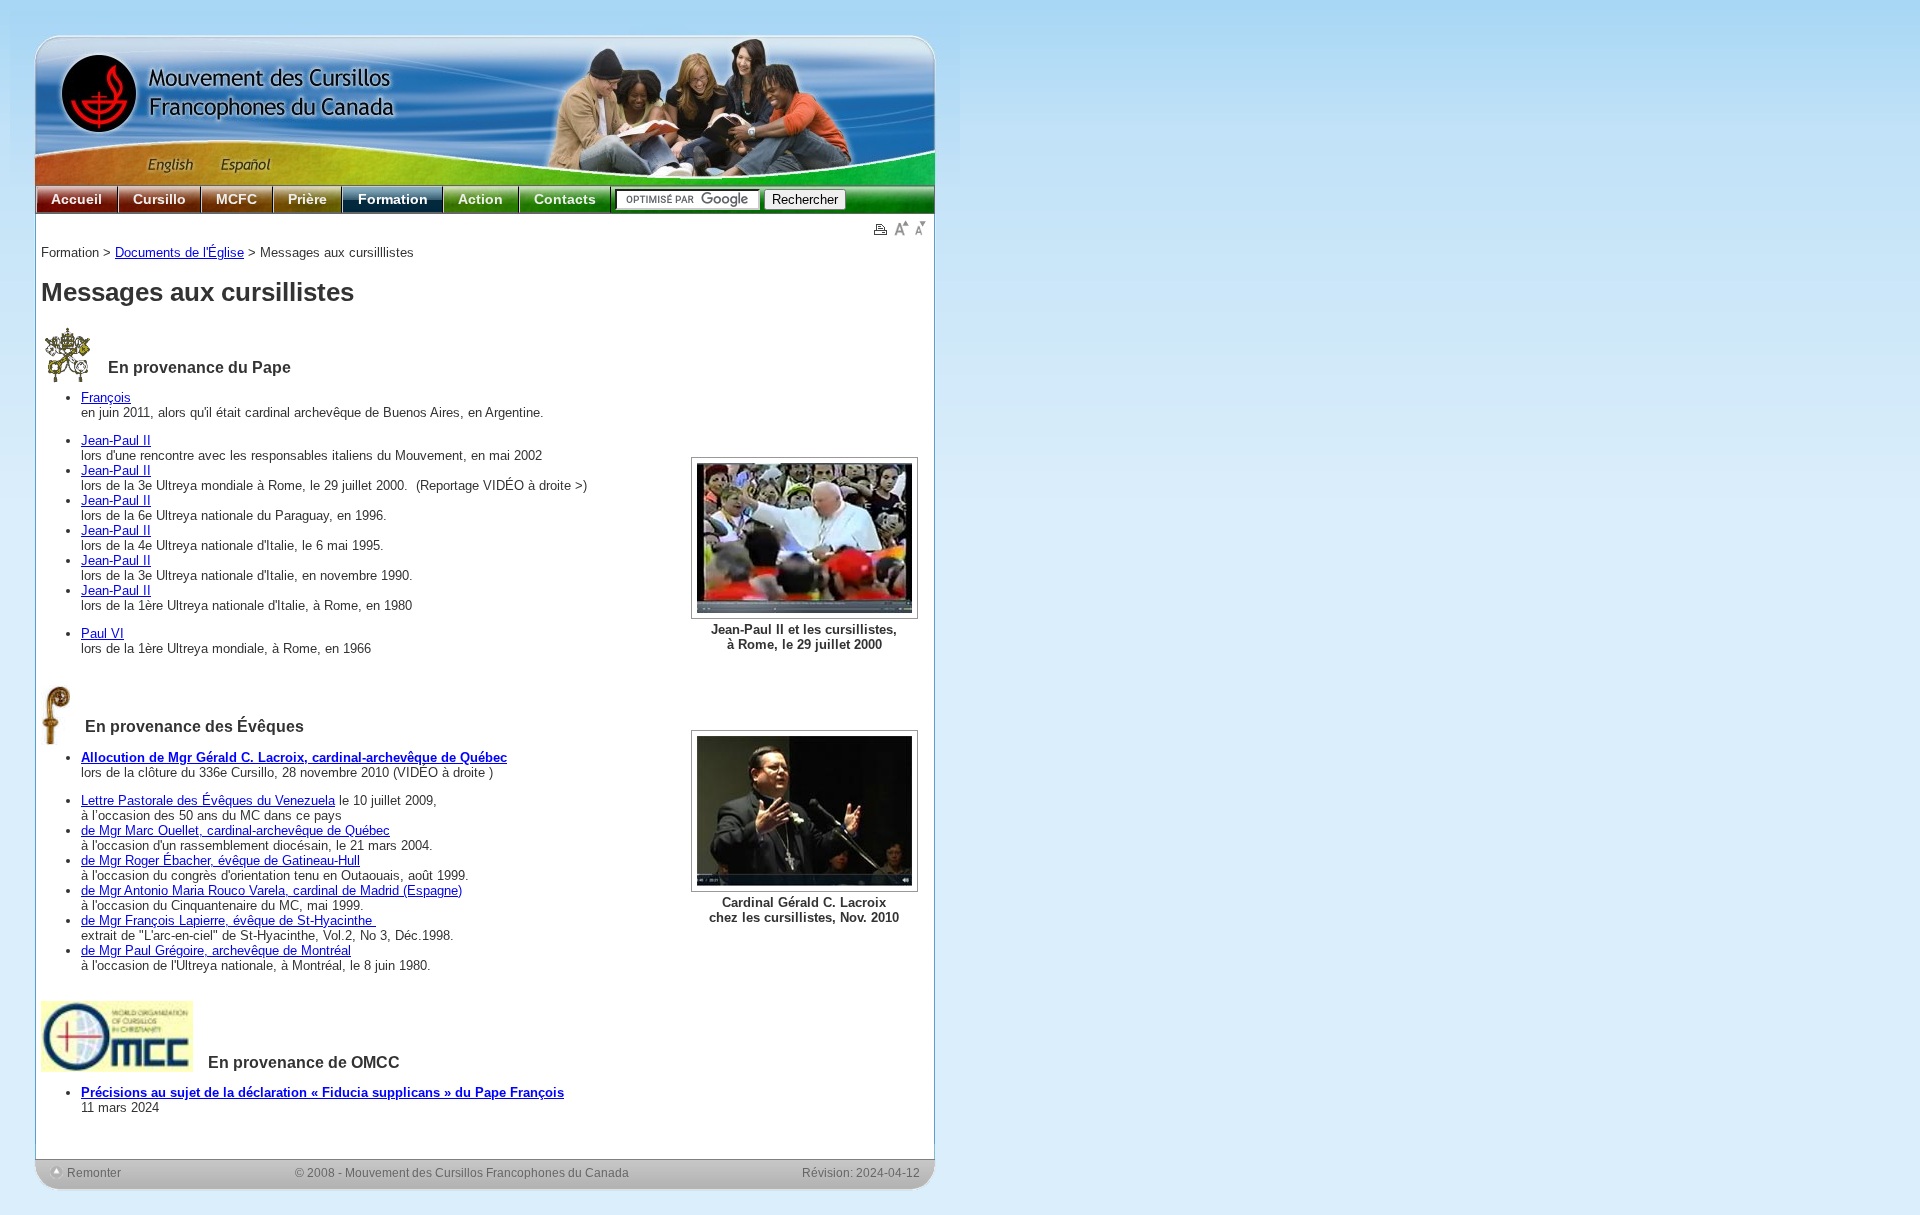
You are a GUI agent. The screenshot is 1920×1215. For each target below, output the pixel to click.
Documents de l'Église (179, 252)
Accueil (76, 199)
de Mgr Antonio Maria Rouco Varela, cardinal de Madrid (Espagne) (271, 890)
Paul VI (102, 633)
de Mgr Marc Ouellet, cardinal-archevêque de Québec (235, 830)
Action (480, 199)
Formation (393, 199)
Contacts (565, 199)
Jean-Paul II (116, 440)
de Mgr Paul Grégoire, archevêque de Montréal (216, 950)
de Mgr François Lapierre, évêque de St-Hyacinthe (228, 920)
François (106, 397)
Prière (307, 199)
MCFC (236, 199)
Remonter (94, 1172)
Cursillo (159, 199)
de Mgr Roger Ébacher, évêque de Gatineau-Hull (220, 860)
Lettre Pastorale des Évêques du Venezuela (208, 800)
